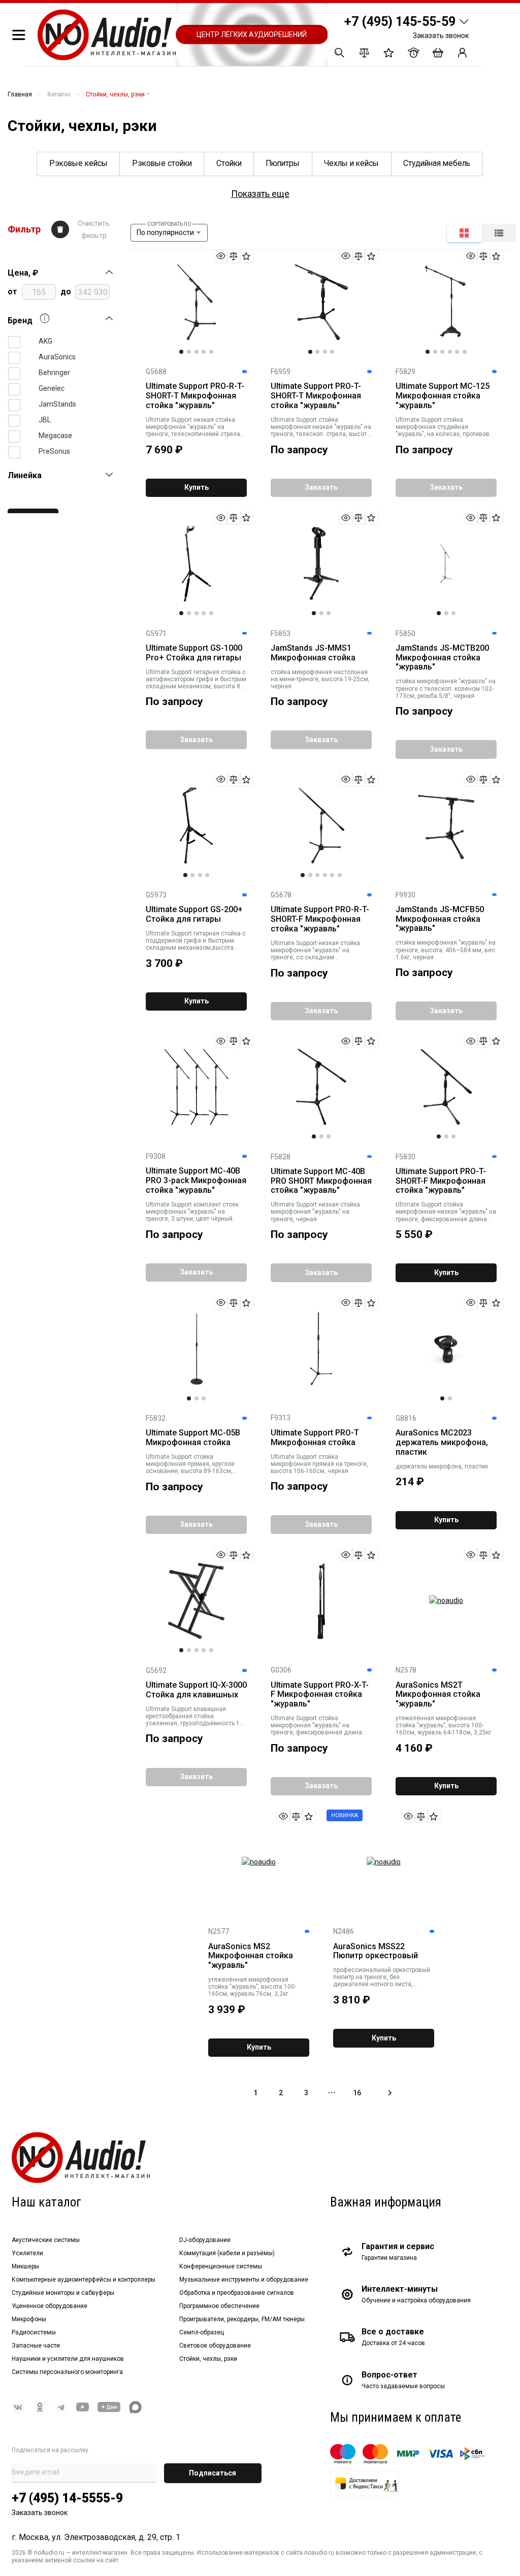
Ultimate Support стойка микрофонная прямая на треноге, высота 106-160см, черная (319, 1464)
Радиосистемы (34, 2332)
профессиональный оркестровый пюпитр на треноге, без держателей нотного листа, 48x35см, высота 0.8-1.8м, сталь (382, 1977)
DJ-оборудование (205, 2240)
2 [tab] (189, 352)
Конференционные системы (221, 2266)
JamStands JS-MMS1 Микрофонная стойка (313, 653)
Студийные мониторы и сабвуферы (63, 2293)
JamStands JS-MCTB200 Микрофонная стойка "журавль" (442, 658)
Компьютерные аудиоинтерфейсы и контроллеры (84, 2280)
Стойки (229, 163)
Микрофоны (29, 2319)
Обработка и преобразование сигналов (237, 2293)
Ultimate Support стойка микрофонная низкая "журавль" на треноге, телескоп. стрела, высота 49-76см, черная (321, 427)
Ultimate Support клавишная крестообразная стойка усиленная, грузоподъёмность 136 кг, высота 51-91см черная (196, 1716)
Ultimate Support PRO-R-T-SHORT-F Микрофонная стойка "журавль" (320, 919)
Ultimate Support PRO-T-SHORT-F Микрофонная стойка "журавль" (441, 1181)
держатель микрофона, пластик (442, 1466)
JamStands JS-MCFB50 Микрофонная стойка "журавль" (440, 919)
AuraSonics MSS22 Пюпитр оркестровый (376, 1951)
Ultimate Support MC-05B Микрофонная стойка (193, 1438)
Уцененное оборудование (50, 2306)
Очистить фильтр (94, 229)
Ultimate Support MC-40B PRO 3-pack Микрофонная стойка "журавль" (196, 1181)
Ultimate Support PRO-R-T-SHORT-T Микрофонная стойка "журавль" (195, 396)
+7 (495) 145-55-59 (400, 22)
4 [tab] (204, 352)
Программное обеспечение (219, 2306)
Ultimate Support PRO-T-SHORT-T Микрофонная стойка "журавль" (316, 396)
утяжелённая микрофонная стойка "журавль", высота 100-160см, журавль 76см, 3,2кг (252, 1987)
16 (357, 2093)
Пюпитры (283, 163)
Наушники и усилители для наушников (68, 2359)
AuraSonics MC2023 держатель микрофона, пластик (442, 1443)
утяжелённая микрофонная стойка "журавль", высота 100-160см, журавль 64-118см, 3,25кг (444, 1725)
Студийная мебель (437, 163)
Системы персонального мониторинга (67, 2372)
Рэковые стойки (162, 163)
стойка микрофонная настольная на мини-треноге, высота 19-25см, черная (320, 679)
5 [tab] (211, 352)
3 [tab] (197, 352)
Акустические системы (46, 2240)
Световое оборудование (215, 2346)
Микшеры (25, 2266)
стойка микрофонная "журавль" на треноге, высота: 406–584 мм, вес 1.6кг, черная (446, 950)
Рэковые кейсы (78, 163)
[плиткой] (464, 233)
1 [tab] (181, 352)
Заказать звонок (441, 36)
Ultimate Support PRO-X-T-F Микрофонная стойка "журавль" (320, 1695)
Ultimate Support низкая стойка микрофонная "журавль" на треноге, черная (315, 1212)
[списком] (499, 233)
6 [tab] (465, 352)
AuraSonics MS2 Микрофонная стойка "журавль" (251, 1956)
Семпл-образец (202, 2332)
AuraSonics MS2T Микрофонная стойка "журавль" (438, 1695)
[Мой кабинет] (462, 53)
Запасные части (36, 2346)
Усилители (27, 2253)
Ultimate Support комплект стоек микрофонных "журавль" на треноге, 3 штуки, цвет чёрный (192, 1212)
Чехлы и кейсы (351, 163)
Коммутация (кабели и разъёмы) (227, 2253)
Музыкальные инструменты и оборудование (244, 2280)
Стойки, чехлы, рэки (208, 2359)
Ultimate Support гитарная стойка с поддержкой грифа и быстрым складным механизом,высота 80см (196, 941)
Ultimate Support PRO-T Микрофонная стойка (315, 1438)
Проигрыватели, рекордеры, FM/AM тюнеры (242, 2319)
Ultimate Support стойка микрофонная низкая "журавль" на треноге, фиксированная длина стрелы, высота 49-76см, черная (446, 1212)
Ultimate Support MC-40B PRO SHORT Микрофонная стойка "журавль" (321, 1181)
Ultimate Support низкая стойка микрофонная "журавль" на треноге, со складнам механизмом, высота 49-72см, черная (315, 950)
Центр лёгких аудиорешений (252, 35)
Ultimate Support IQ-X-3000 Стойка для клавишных (196, 1690)
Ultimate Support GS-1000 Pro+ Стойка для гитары (194, 653)
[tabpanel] (196, 302)
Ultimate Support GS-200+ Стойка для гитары (194, 914)
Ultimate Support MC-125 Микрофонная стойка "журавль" (443, 396)
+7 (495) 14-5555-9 (67, 2498)
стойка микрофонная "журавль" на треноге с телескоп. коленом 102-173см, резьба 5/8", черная (446, 688)
